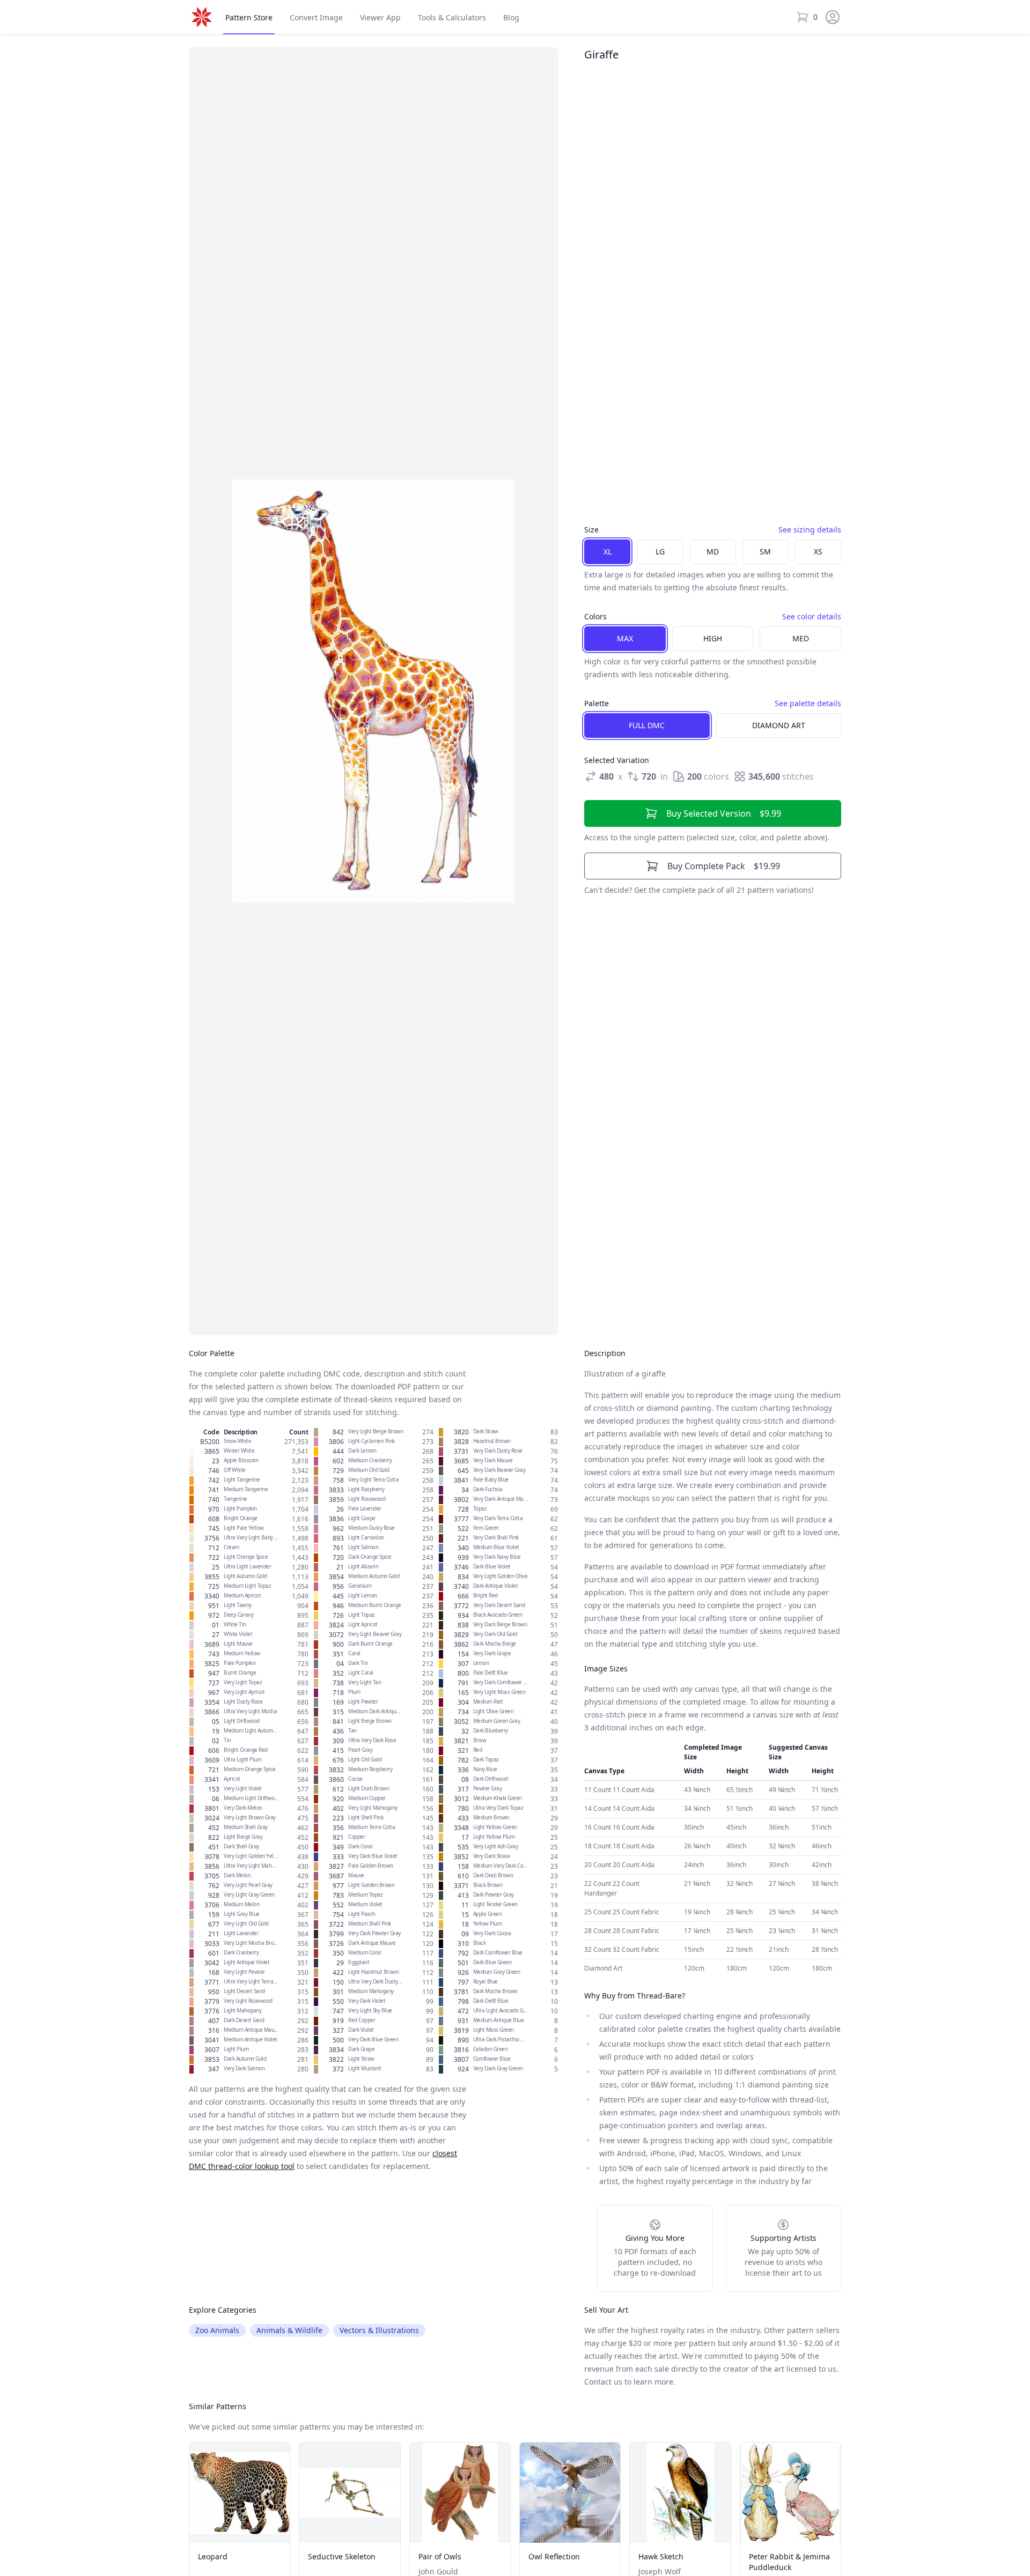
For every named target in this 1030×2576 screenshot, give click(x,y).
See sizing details (810, 530)
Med (801, 638)
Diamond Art (779, 725)
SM (765, 552)
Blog (511, 17)
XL (608, 552)
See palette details (808, 703)
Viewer (380, 17)
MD (713, 552)
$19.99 (724, 866)
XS (818, 552)
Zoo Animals (217, 2330)
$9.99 (724, 813)
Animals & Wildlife (289, 2330)
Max (625, 638)
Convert (316, 17)
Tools (452, 17)
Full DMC (647, 725)
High (713, 638)
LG (660, 552)
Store (249, 17)
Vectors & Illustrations (379, 2330)
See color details (812, 616)
